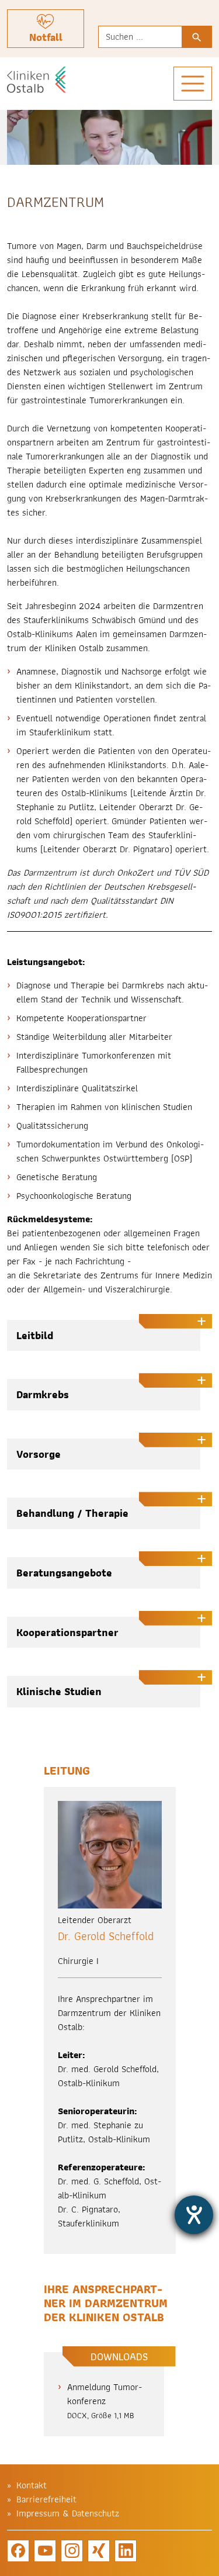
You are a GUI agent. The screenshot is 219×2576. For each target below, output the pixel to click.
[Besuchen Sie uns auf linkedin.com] (126, 2551)
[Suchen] (197, 37)
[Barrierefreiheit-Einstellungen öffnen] (194, 2215)
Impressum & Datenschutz (68, 2513)
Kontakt (32, 2485)
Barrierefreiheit (46, 2499)
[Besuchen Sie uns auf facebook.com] (18, 2551)
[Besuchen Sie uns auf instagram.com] (72, 2551)
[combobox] (140, 37)
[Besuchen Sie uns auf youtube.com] (45, 2551)
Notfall (46, 37)
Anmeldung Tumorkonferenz (105, 2401)
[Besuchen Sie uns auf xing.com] (99, 2551)
